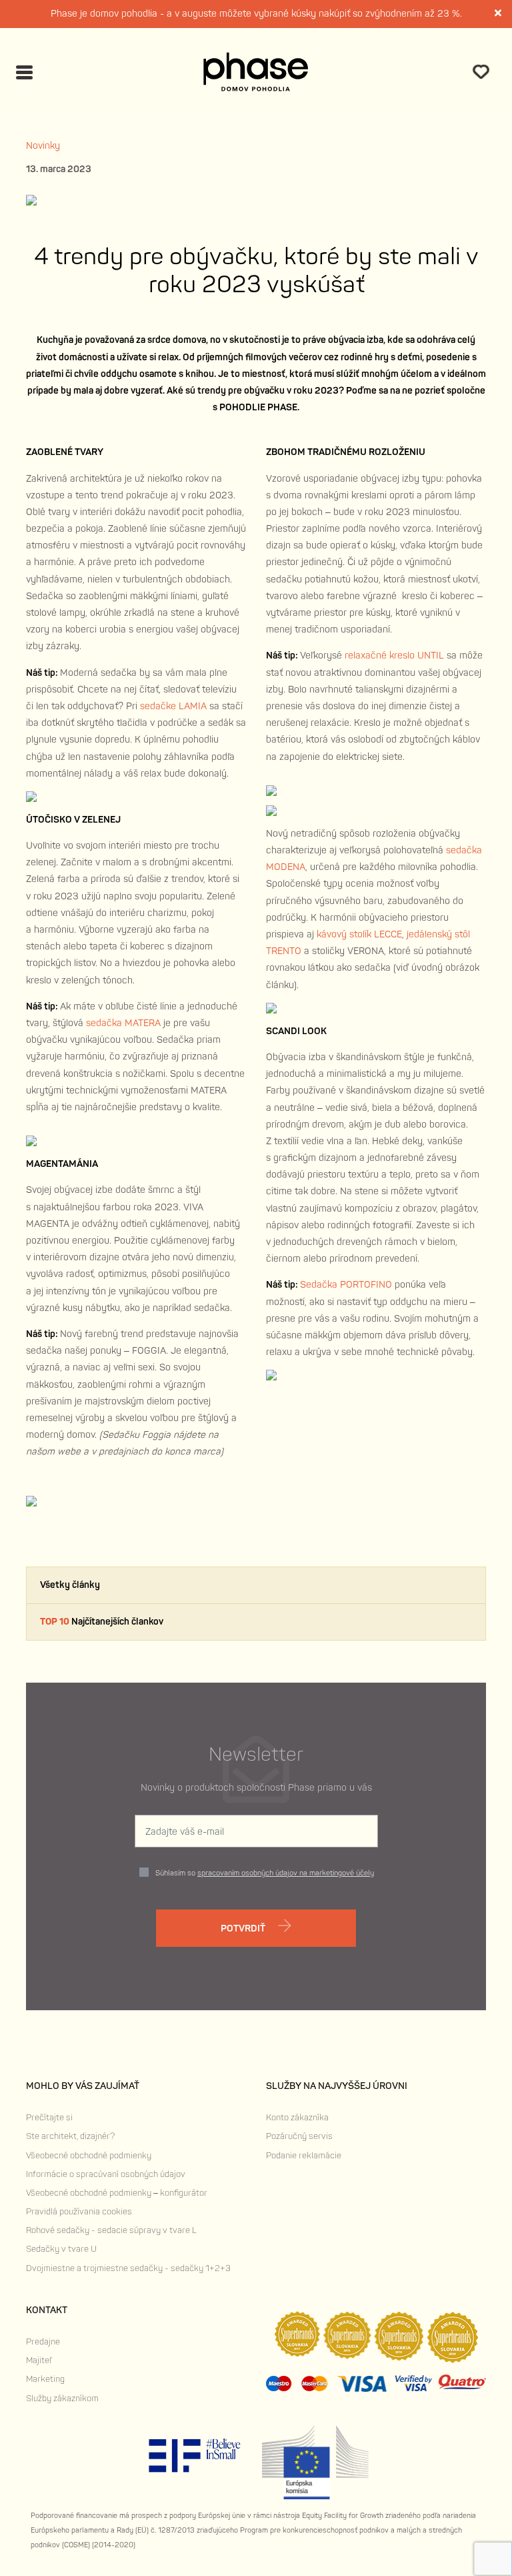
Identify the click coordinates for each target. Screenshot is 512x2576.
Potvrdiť (244, 1928)
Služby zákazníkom (62, 2399)
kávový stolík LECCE (359, 934)
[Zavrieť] (499, 14)
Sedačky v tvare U (61, 2249)
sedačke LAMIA (175, 706)
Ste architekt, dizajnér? (70, 2136)
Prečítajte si (49, 2118)
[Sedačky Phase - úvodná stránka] (256, 72)
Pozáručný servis (299, 2136)
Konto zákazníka (297, 2118)
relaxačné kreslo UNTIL (394, 656)
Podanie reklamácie (304, 2156)
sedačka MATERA (123, 1023)
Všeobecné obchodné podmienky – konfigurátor (117, 2193)
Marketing (45, 2379)
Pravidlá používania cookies (79, 2212)
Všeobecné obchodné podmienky (89, 2156)
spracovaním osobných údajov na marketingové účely (286, 1873)
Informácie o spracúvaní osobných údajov (106, 2174)
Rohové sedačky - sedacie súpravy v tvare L (111, 2230)
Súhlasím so (265, 1873)
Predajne (43, 2342)
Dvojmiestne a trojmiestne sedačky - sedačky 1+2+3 (128, 2268)
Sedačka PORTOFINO (347, 1285)
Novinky (43, 146)
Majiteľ (39, 2360)
